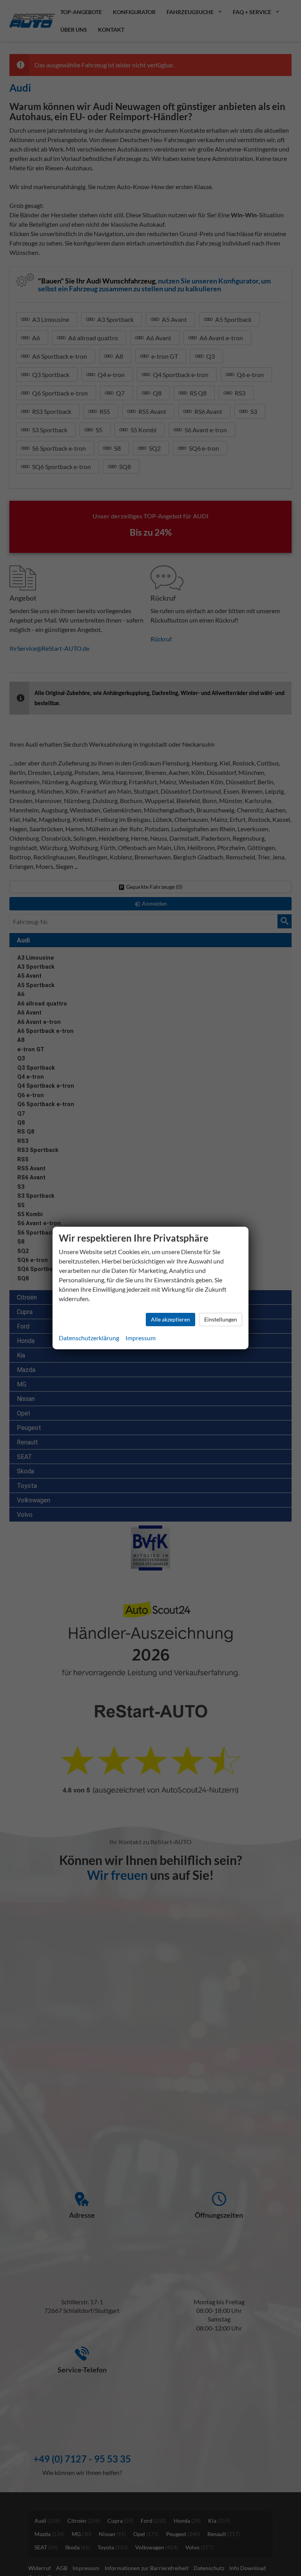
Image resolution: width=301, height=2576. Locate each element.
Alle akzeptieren (170, 1319)
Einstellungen (221, 1319)
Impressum (141, 1338)
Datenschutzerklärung (89, 1338)
